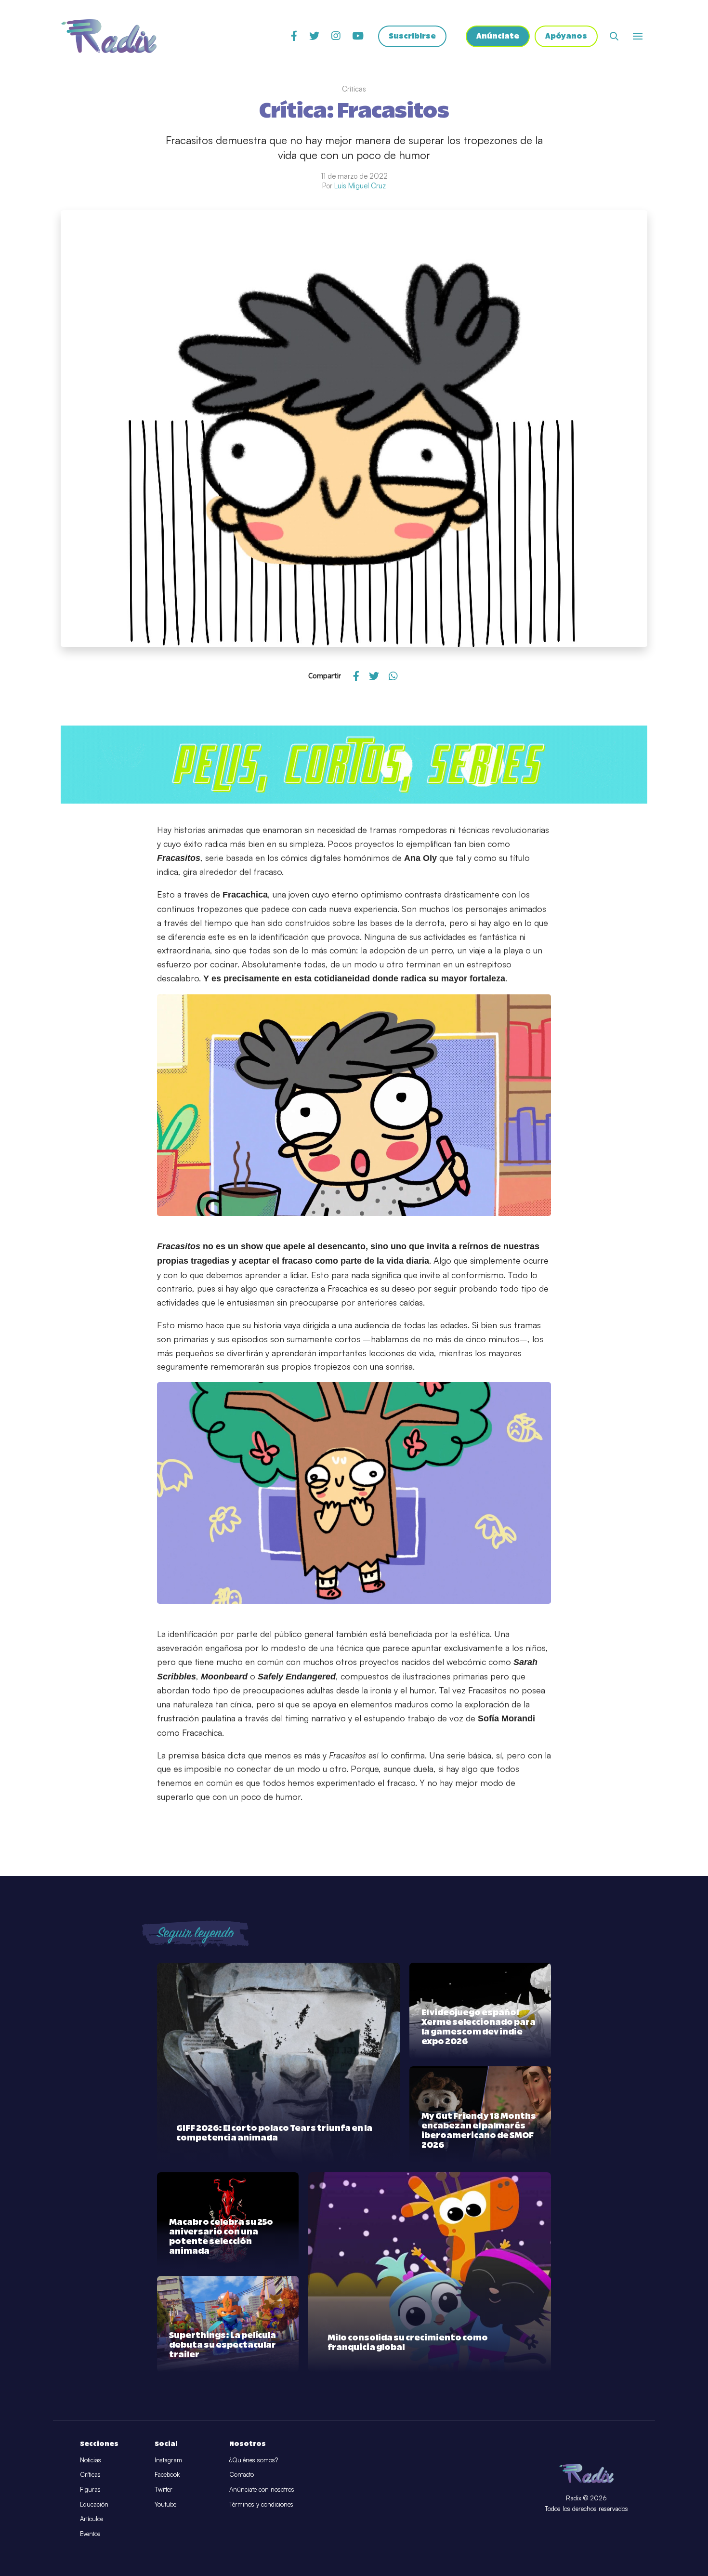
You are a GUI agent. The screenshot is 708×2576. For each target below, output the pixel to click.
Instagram (168, 2460)
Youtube (165, 2504)
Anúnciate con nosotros (262, 2489)
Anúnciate (498, 36)
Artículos (92, 2519)
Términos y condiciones (261, 2504)
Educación (94, 2504)
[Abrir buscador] (614, 36)
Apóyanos (566, 36)
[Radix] (109, 36)
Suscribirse (412, 36)
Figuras (90, 2489)
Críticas (90, 2474)
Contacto (242, 2474)
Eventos (90, 2534)
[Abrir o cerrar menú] (638, 36)
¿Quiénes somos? (254, 2460)
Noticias (91, 2460)
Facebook (167, 2474)
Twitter (164, 2489)
